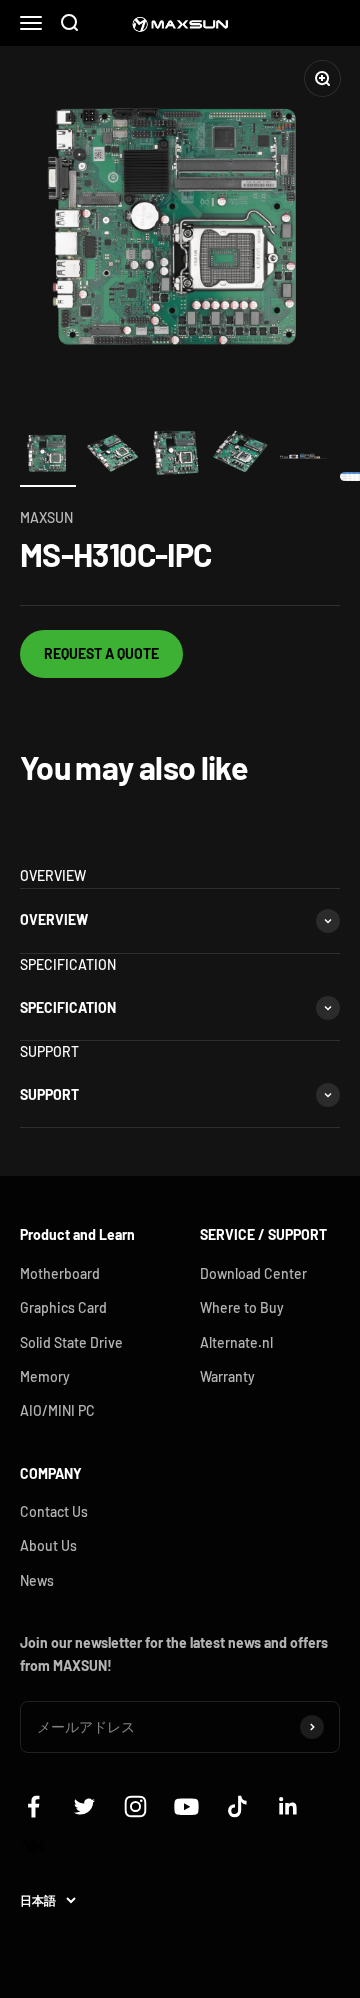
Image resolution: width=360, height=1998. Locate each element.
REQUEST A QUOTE (101, 653)
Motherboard (60, 1273)
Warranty (227, 1376)
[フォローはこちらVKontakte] (33, 1845)
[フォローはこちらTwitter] (84, 1806)
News (37, 1580)
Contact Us (54, 1511)
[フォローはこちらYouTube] (186, 1806)
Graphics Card (63, 1307)
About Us (48, 1545)
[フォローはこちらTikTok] (237, 1806)
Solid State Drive (71, 1342)
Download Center (253, 1273)
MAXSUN (46, 517)
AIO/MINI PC (57, 1410)
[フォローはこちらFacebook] (33, 1806)
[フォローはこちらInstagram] (135, 1806)
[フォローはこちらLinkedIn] (288, 1806)
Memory (45, 1376)
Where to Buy (242, 1307)
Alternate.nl (236, 1342)
